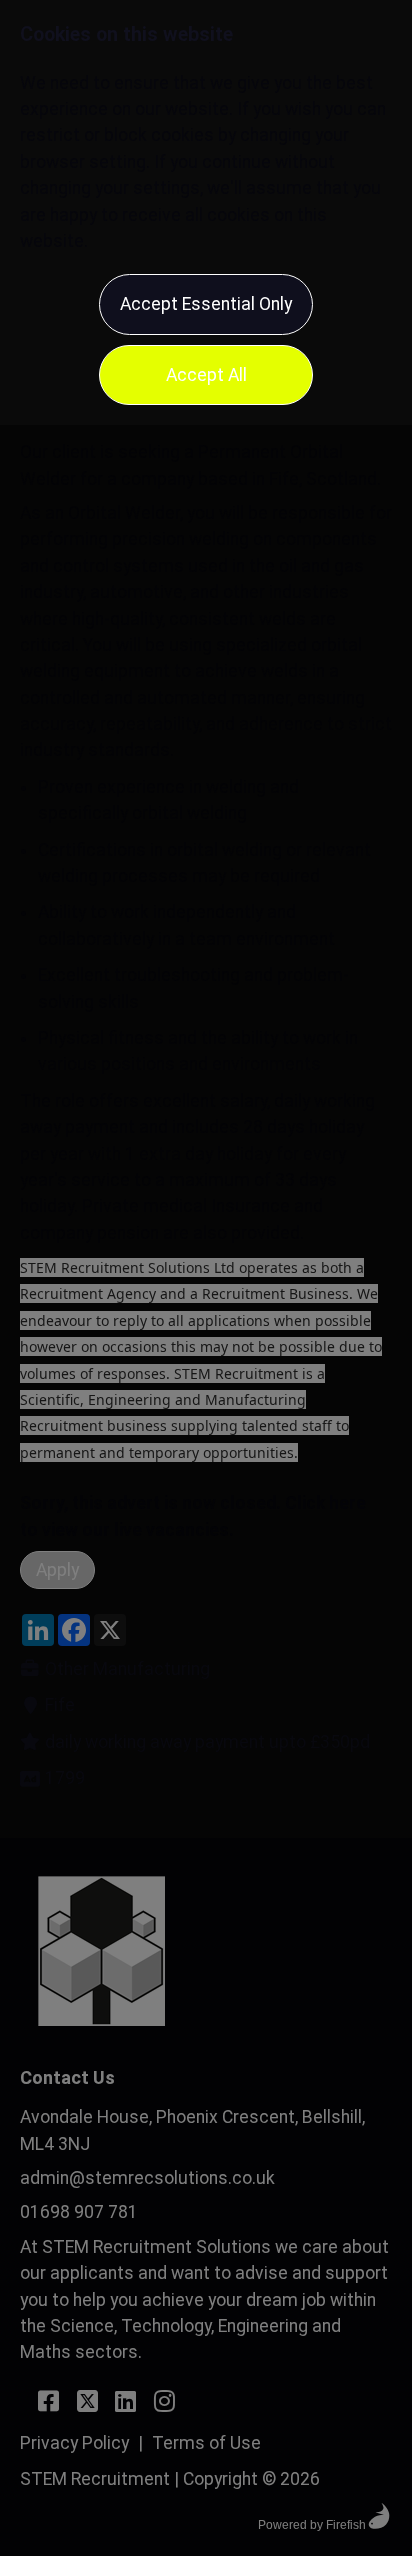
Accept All (206, 375)
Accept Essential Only (206, 304)
